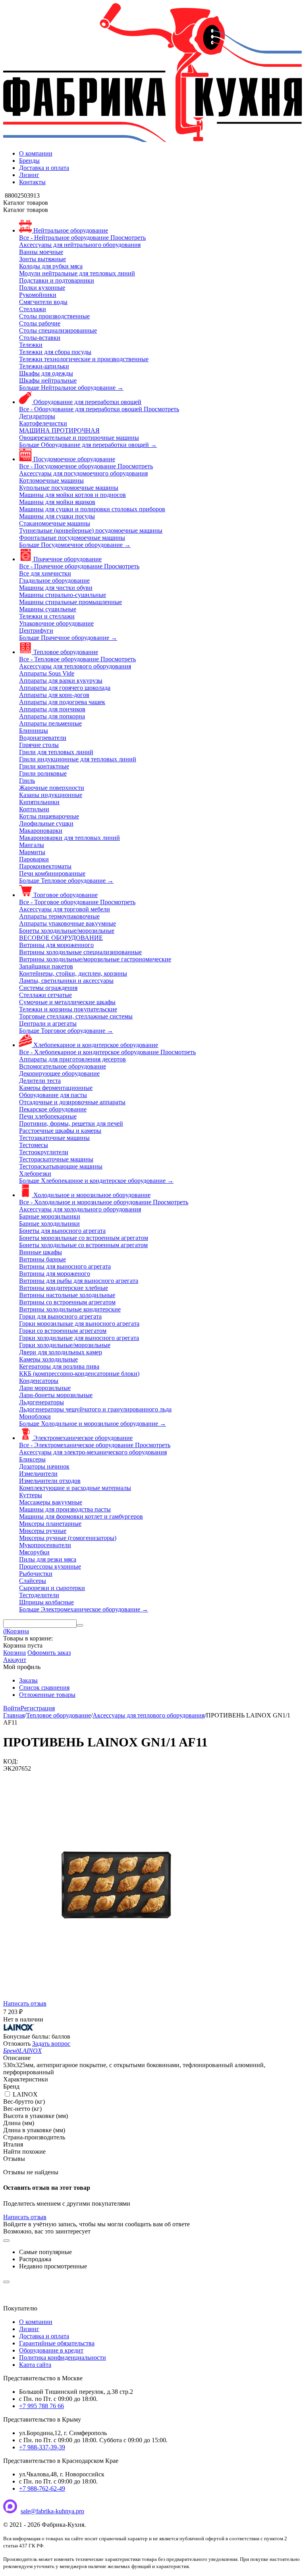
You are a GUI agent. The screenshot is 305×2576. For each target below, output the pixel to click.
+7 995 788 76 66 (42, 2406)
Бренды (29, 161)
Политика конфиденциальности (63, 2357)
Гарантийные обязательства (57, 2343)
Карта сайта (35, 2365)
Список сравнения (44, 1687)
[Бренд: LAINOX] (19, 2029)
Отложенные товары (47, 1695)
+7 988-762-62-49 (42, 2488)
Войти (12, 1708)
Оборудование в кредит (51, 2350)
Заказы (28, 1680)
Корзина (14, 1653)
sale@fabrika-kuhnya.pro (52, 2511)
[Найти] (80, 1625)
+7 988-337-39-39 (42, 2447)
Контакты (32, 182)
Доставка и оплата (44, 168)
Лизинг (29, 175)
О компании (36, 153)
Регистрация (38, 1708)
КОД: (11, 1761)
